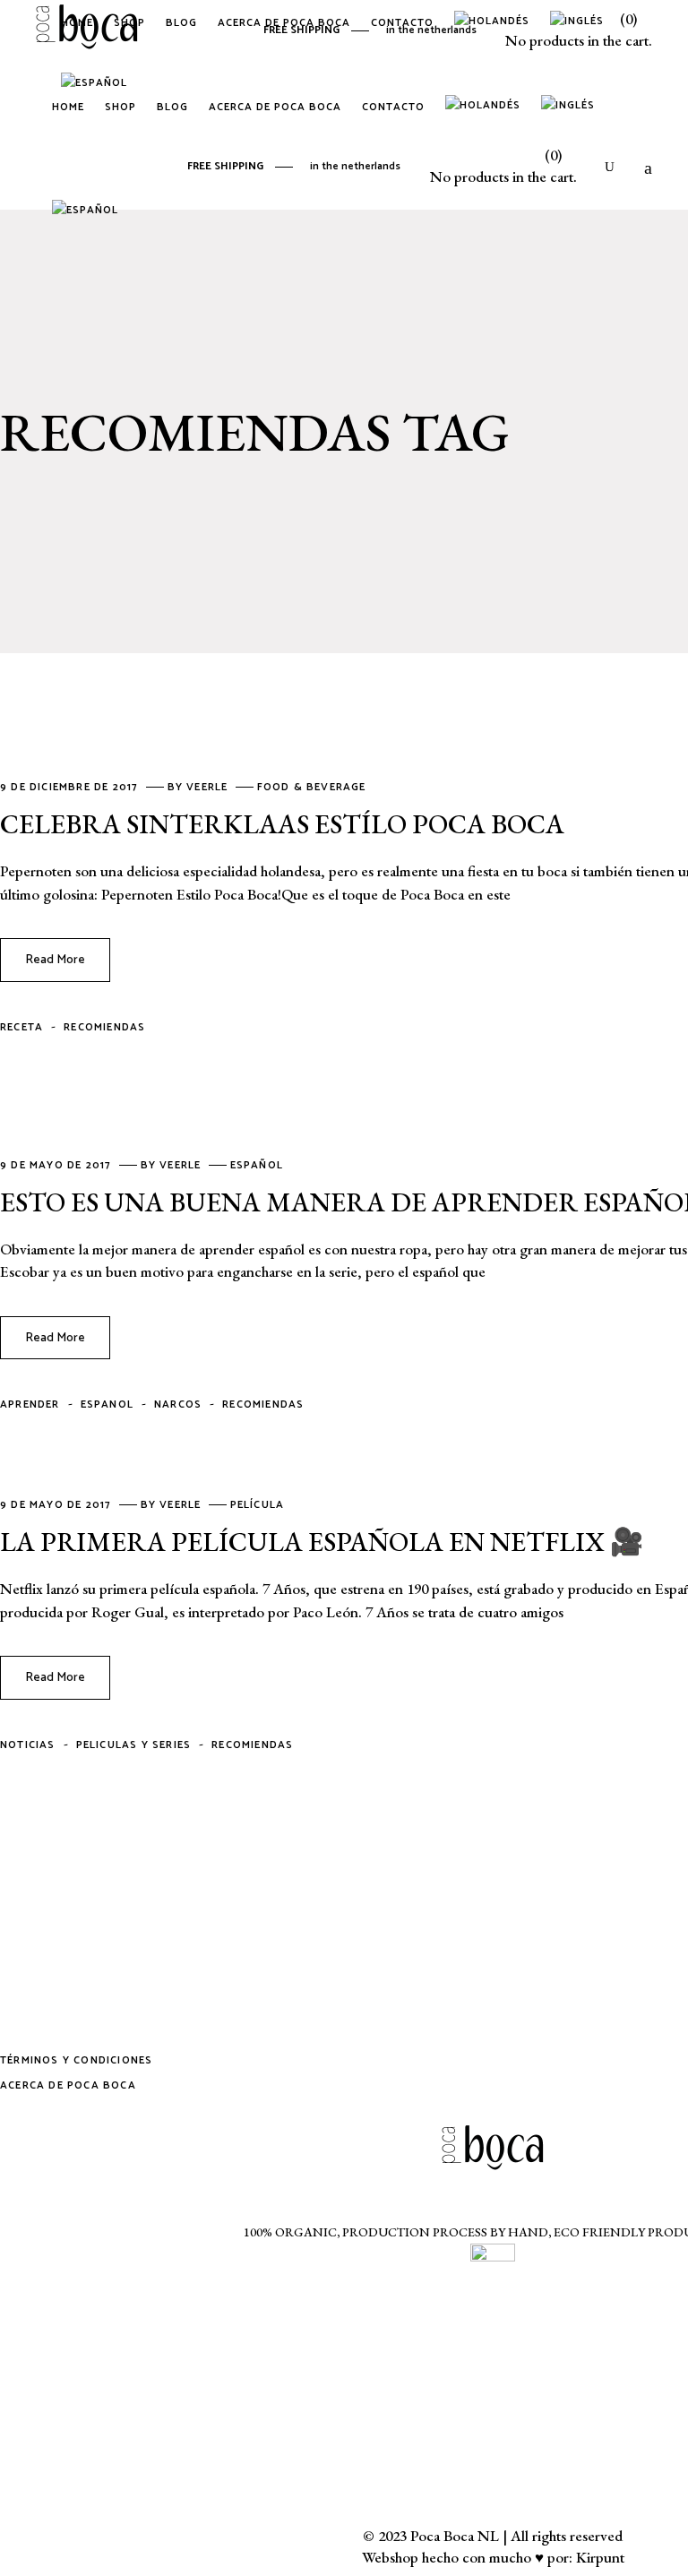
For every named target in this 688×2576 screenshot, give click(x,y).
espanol (107, 1404)
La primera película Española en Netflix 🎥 (322, 1542)
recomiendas (104, 1027)
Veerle (209, 787)
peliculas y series (134, 1745)
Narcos (178, 1404)
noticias (28, 1745)
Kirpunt (600, 2557)
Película (258, 1505)
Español (257, 1165)
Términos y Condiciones (76, 2060)
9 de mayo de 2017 (58, 1165)
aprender (30, 1404)
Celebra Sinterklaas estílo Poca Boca (282, 824)
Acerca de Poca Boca (68, 2085)
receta (21, 1027)
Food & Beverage (312, 787)
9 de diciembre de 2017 (71, 787)
